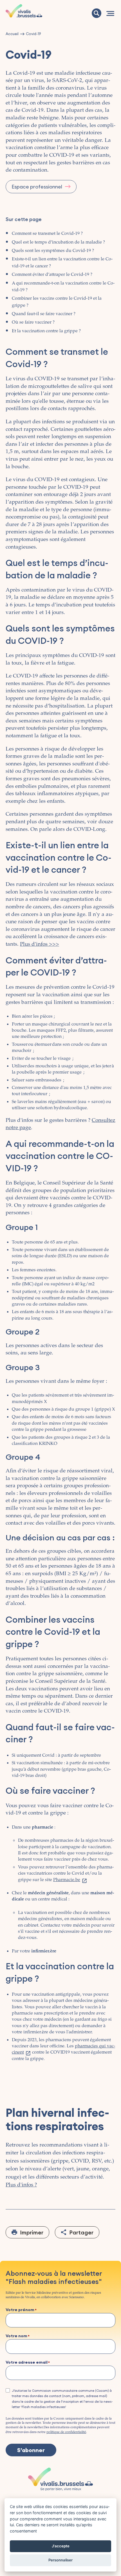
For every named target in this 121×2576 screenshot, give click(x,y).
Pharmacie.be (67, 1880)
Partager (81, 2232)
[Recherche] (97, 13)
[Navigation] (110, 13)
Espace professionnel (37, 187)
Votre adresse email (27, 2363)
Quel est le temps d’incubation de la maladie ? (58, 242)
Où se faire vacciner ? (33, 322)
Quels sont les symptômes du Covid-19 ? (53, 251)
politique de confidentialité (66, 2432)
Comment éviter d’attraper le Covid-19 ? (52, 275)
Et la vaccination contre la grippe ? (46, 331)
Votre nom (16, 2336)
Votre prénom (20, 2310)
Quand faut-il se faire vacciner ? (44, 314)
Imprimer (32, 2232)
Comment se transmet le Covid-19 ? (47, 234)
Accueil (12, 34)
